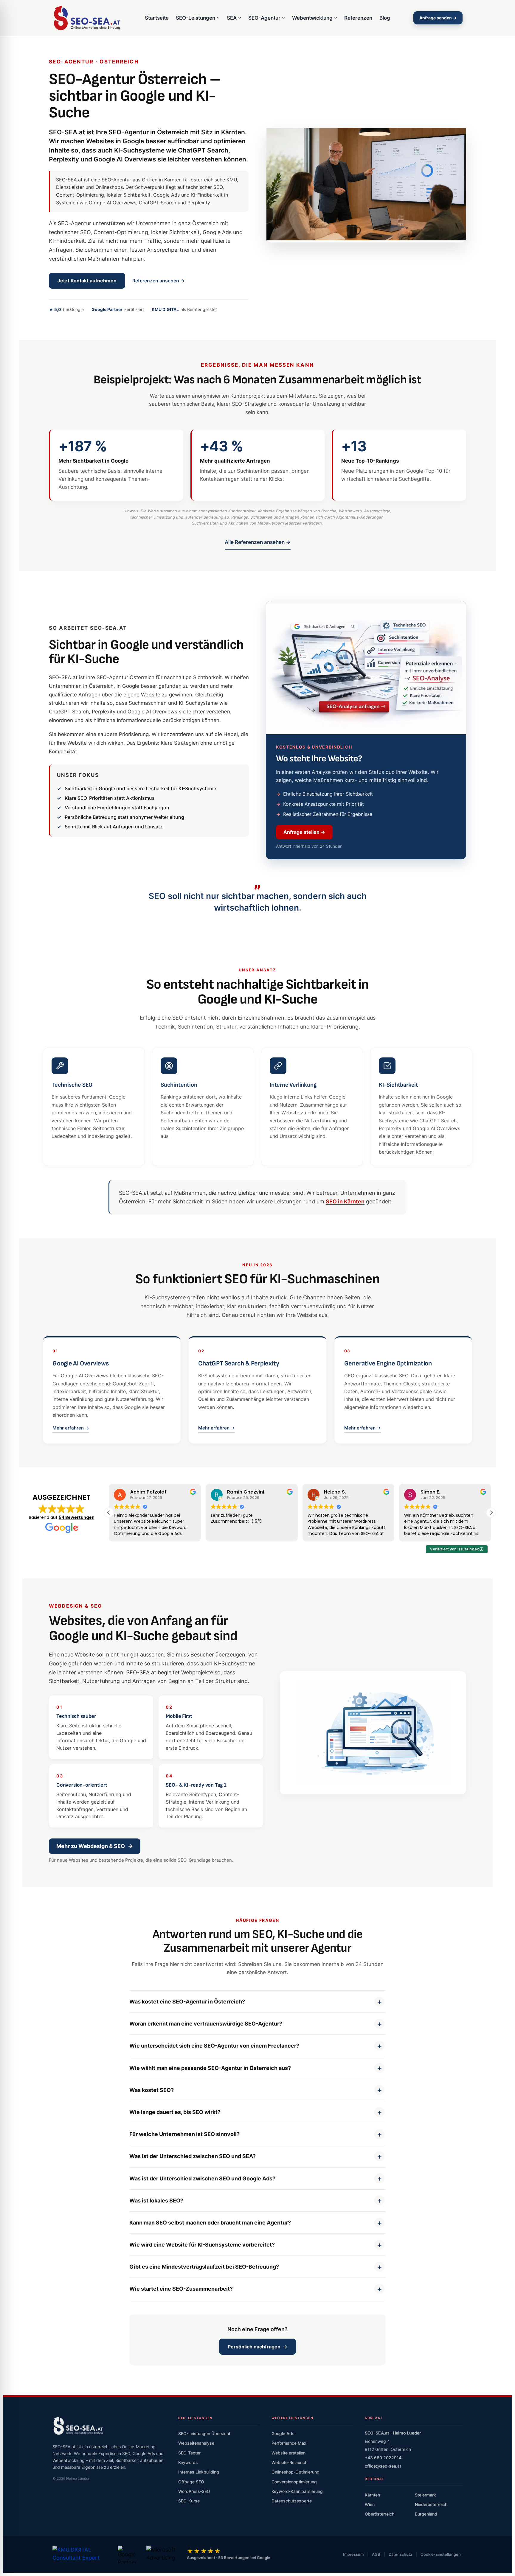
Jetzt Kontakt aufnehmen (87, 281)
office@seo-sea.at (383, 2466)
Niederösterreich (431, 2504)
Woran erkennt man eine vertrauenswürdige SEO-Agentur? (206, 2024)
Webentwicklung (312, 18)
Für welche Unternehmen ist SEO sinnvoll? (184, 2134)
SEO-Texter (189, 2453)
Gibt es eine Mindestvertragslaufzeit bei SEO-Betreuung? (204, 2267)
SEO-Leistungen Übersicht (204, 2433)
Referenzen (358, 18)
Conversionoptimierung (294, 2482)
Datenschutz (400, 2554)
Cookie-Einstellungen (441, 2554)
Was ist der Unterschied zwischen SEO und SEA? (193, 2156)
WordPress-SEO (194, 2491)
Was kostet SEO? (152, 2090)
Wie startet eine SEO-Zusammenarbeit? (181, 2289)
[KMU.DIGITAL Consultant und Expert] (80, 2555)
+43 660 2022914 (383, 2458)
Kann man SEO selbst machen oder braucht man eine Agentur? (210, 2223)
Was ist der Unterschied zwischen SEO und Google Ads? (202, 2178)
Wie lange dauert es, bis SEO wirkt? (175, 2112)
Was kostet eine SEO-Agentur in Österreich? (187, 2002)
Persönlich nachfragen (257, 2347)
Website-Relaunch (289, 2462)
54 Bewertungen (77, 1517)
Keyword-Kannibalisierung (297, 2491)
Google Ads (283, 2433)
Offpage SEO (191, 2482)
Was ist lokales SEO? (156, 2201)
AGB (376, 2554)
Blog (385, 18)
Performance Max (289, 2443)
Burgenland (426, 2514)
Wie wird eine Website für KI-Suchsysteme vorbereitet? (202, 2245)
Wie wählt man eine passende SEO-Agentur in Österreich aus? (210, 2068)
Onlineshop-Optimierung (295, 2472)
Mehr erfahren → (71, 1428)
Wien (370, 2504)
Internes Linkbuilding (199, 2472)
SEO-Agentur (264, 18)
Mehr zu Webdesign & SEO (95, 1846)
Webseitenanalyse (196, 2443)
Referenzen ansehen (159, 281)
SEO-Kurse (189, 2501)
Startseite (157, 18)
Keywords (188, 2462)
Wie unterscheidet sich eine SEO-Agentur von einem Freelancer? (214, 2046)
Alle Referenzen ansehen (258, 542)
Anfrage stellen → (304, 832)
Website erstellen (288, 2453)
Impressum (353, 2554)
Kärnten (372, 2495)
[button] (491, 1513)
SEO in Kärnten (345, 1201)
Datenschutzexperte (292, 2501)
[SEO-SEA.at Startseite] (87, 18)
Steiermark (425, 2495)
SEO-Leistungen (196, 18)
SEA (232, 18)
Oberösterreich (380, 2514)
